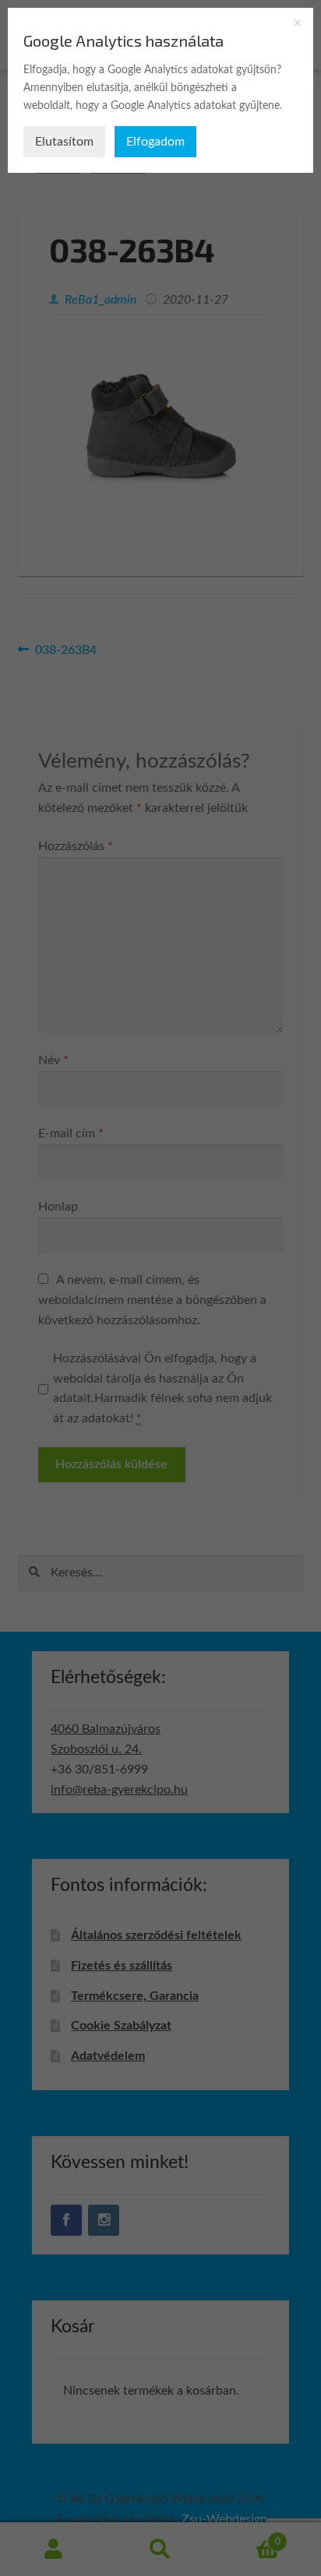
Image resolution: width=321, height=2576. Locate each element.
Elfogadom (155, 142)
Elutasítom (64, 142)
